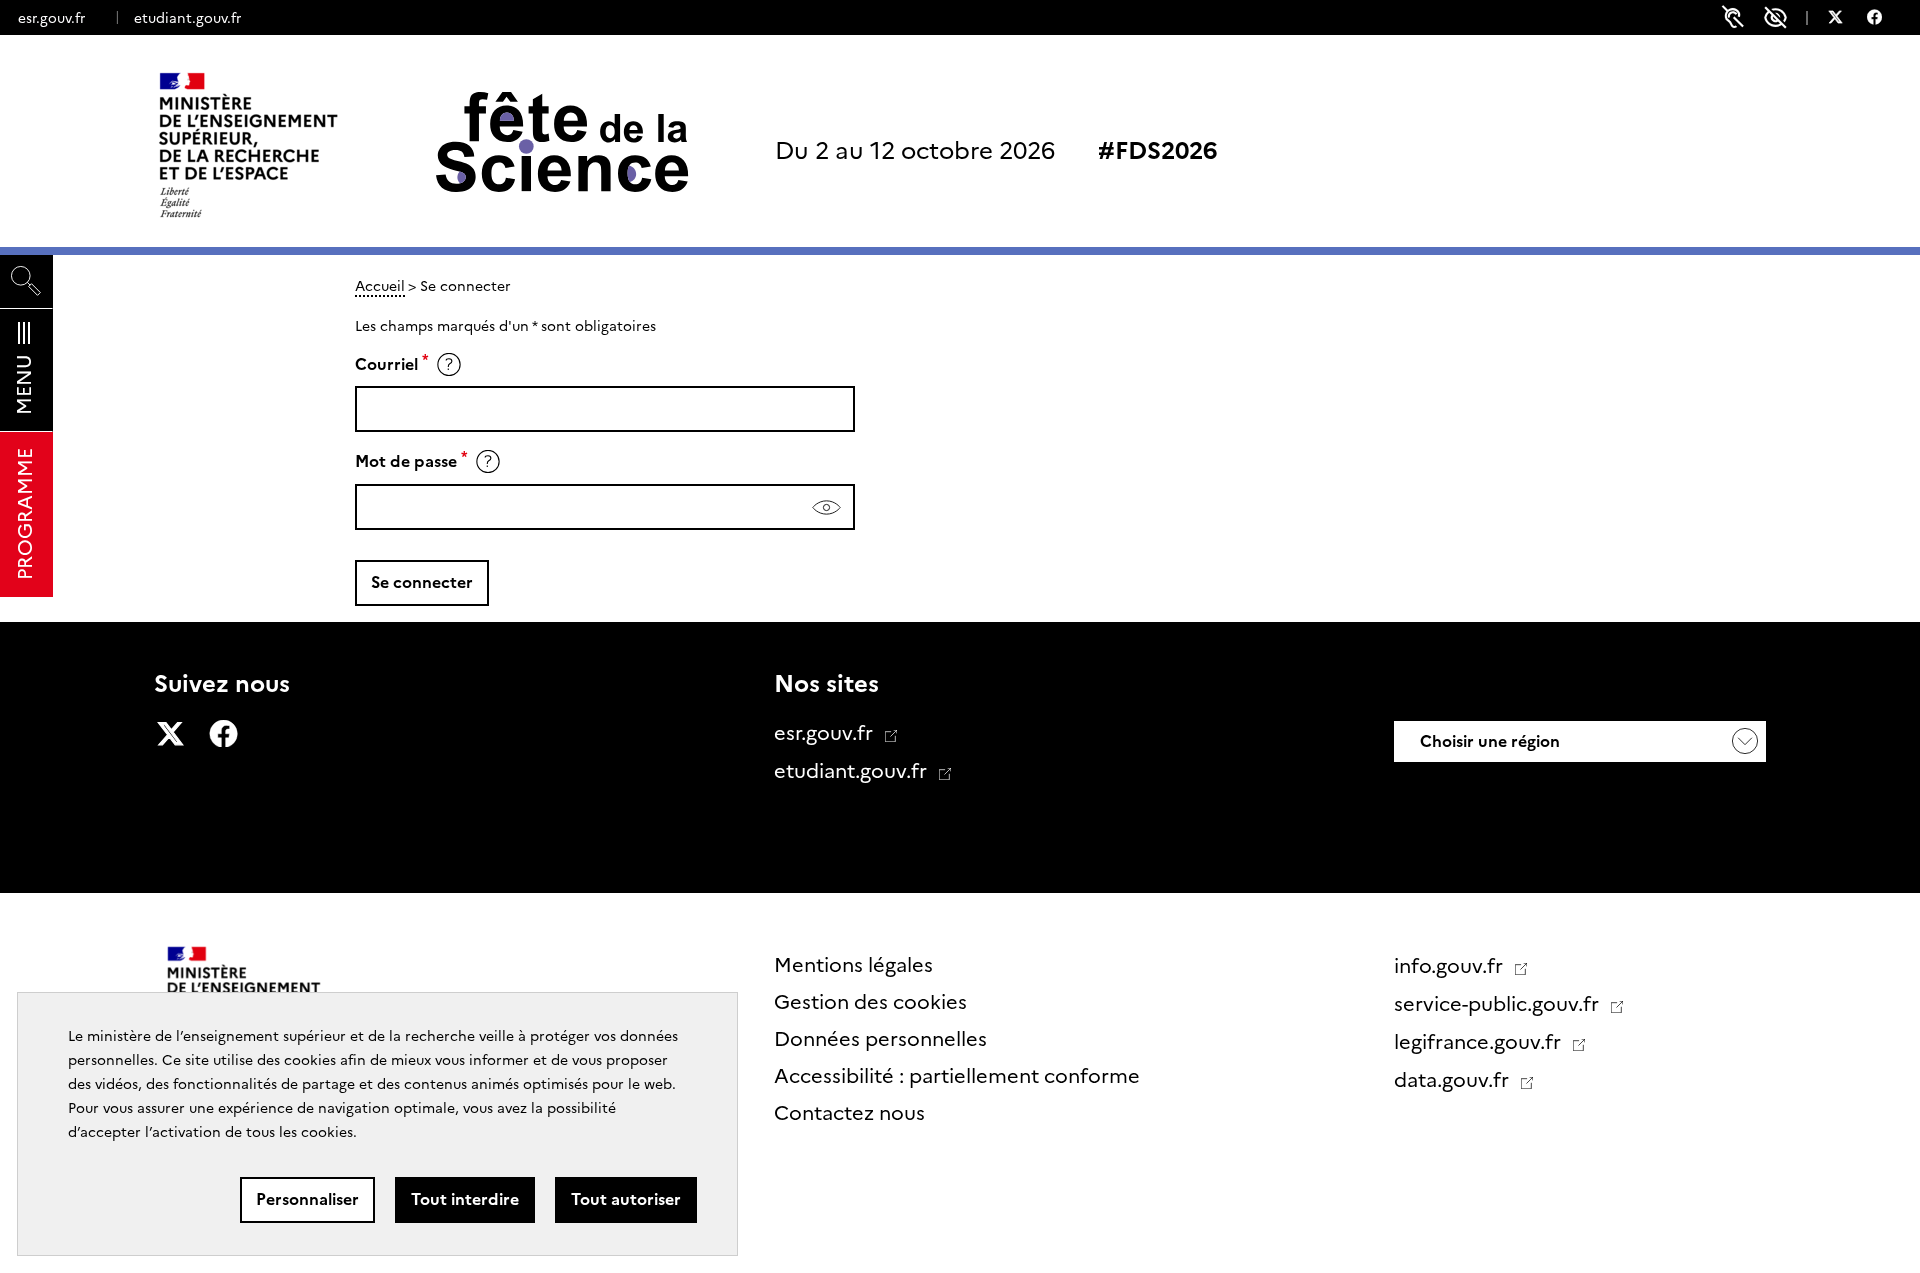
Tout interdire (465, 1199)
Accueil (380, 286)
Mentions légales (853, 965)
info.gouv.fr (1451, 966)
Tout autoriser (626, 1199)
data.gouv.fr (1454, 1080)
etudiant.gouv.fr (187, 18)
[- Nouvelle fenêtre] (1845, 20)
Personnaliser (307, 1199)
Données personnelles (880, 1039)
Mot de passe (406, 462)
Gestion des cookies (870, 1002)
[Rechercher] (26, 281)
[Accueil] (290, 145)
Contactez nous (849, 1113)
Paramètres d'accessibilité (1775, 17)
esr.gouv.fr (51, 18)
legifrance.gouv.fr (1480, 1042)
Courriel (386, 364)
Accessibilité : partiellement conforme (957, 1076)
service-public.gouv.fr (1499, 1004)
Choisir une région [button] (1488, 741)
